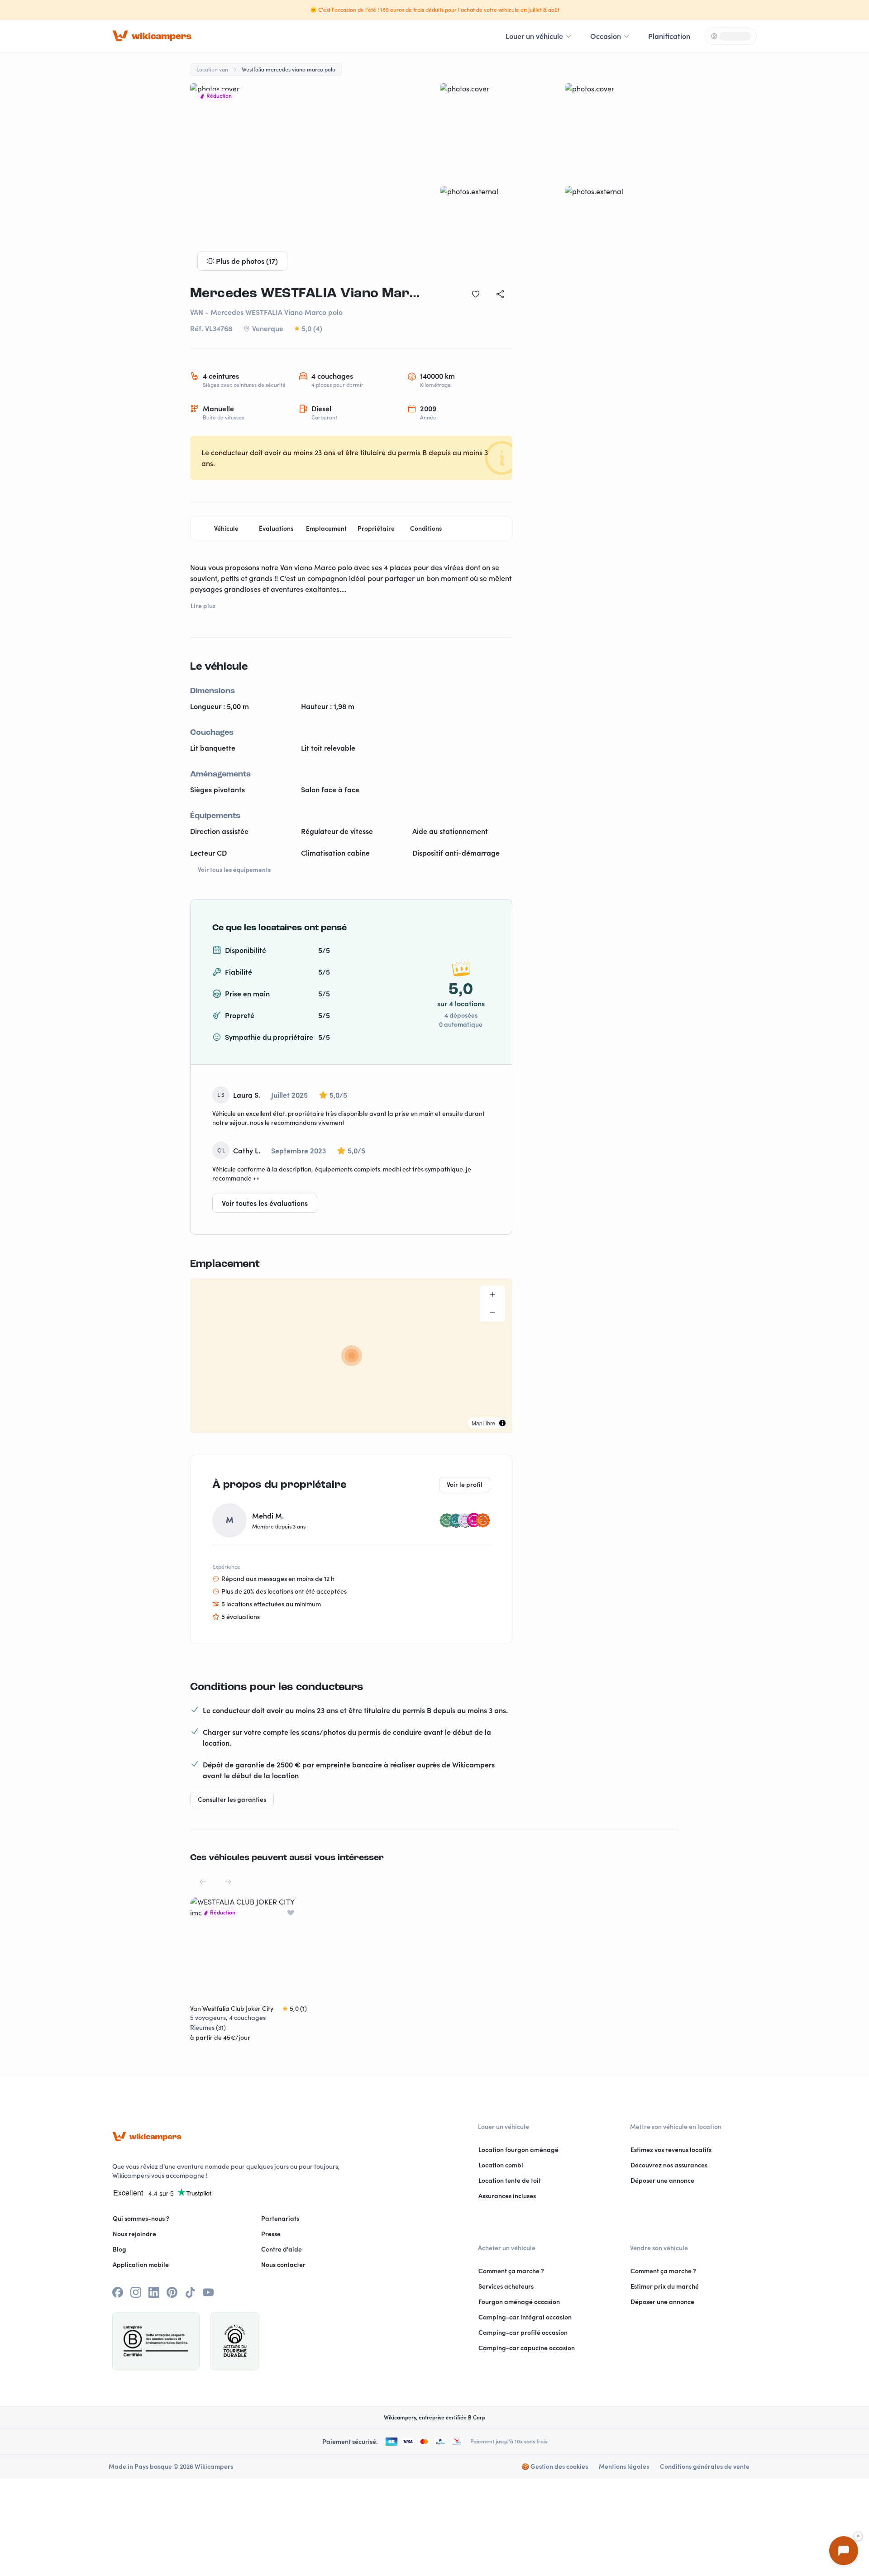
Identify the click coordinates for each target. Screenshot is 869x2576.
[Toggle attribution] (502, 1423)
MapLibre (483, 1423)
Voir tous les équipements (234, 870)
